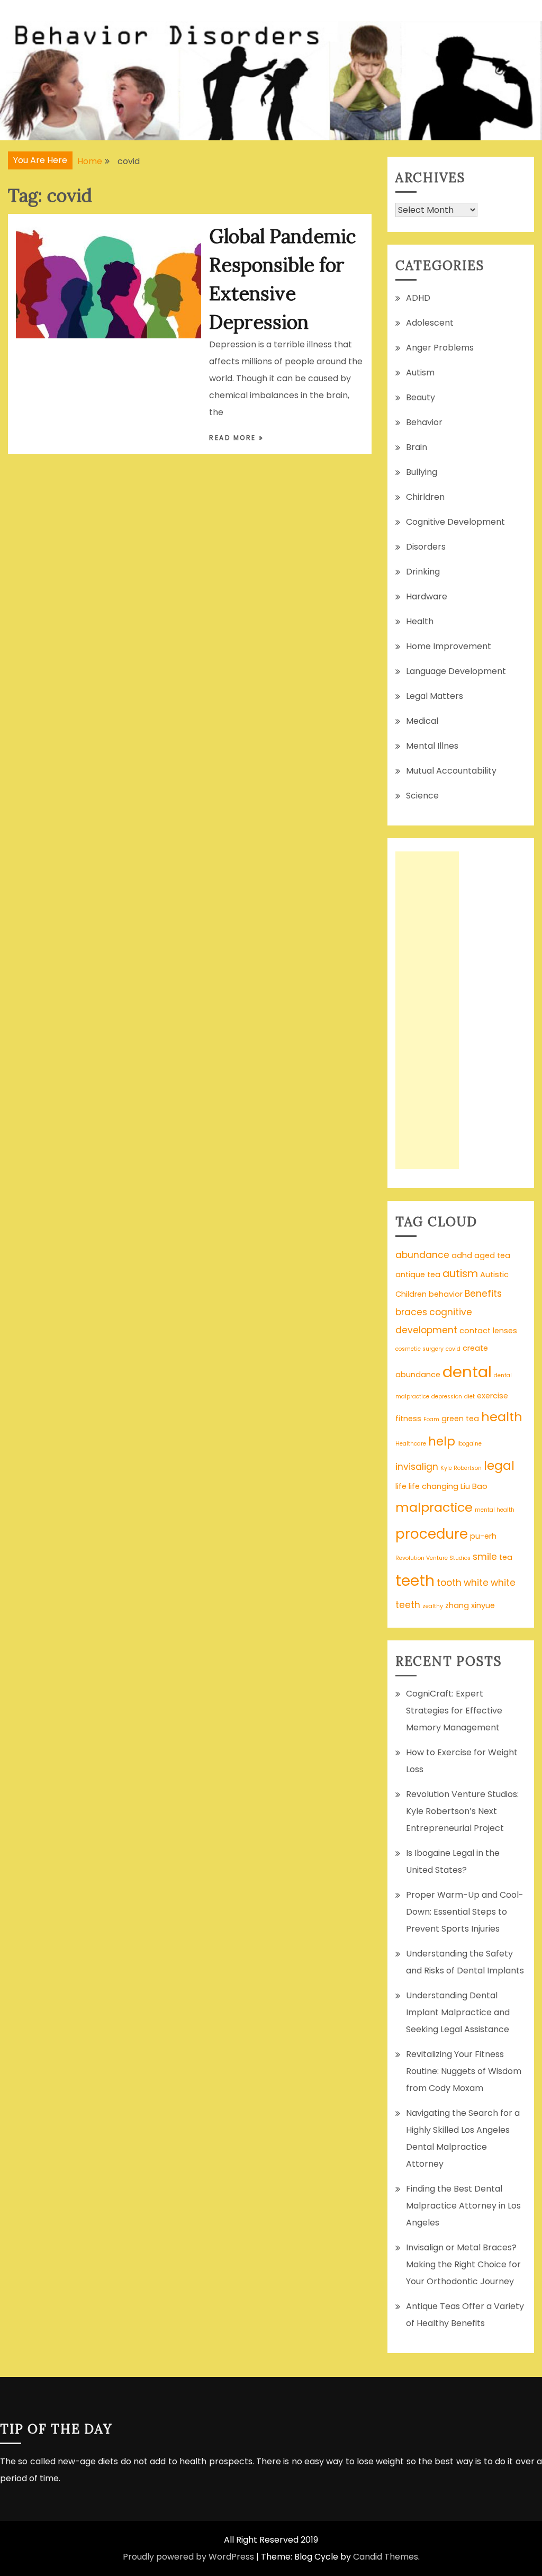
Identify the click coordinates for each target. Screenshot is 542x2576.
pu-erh (483, 1536)
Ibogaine (469, 1444)
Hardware (427, 596)
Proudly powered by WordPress (188, 2557)
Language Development (456, 671)
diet (469, 1397)
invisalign (417, 1467)
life (401, 1486)
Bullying (422, 472)
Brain (417, 447)
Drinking (423, 572)
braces (411, 1312)
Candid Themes (386, 2557)
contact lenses (488, 1331)
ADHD (418, 298)
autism (460, 1274)
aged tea (492, 1255)
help (442, 1441)
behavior (446, 1294)
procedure (432, 1534)
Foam (431, 1419)
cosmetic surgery (419, 1349)
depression (447, 1397)
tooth (449, 1583)
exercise (493, 1396)
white (476, 1583)
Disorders (426, 547)
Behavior (424, 422)
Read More (234, 438)
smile (485, 1557)
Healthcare (411, 1444)
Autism (420, 373)
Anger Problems (440, 348)
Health (420, 621)
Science (422, 796)
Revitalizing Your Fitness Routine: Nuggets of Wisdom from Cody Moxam (464, 2071)
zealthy (433, 1606)
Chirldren (425, 497)
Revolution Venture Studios (433, 1558)
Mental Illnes (432, 746)
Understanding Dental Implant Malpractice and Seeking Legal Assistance (458, 2012)
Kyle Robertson (461, 1468)
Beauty (421, 397)
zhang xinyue (470, 1605)
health (502, 1417)
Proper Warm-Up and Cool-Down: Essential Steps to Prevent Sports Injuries (465, 1912)
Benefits (483, 1294)
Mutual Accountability (451, 771)
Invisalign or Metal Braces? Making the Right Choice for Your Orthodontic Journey (463, 2264)
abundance (422, 1255)
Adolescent (430, 323)
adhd (462, 1255)
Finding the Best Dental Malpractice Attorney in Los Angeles (463, 2206)
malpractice (434, 1507)
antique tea (418, 1274)
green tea (460, 1419)
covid (453, 1349)
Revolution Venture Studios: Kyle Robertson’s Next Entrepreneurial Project (462, 1811)
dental (467, 1372)
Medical (422, 721)
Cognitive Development (455, 522)
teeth (415, 1581)
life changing (433, 1486)
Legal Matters (435, 696)
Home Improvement (449, 646)
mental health (495, 1510)
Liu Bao (474, 1486)
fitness (408, 1419)
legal (499, 1466)
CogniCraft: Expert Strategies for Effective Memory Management (454, 1711)
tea (506, 1557)
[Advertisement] (427, 1010)
